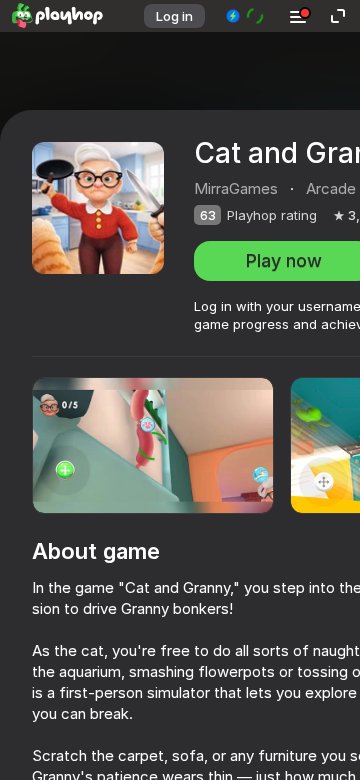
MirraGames (236, 188)
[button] (245, 16)
